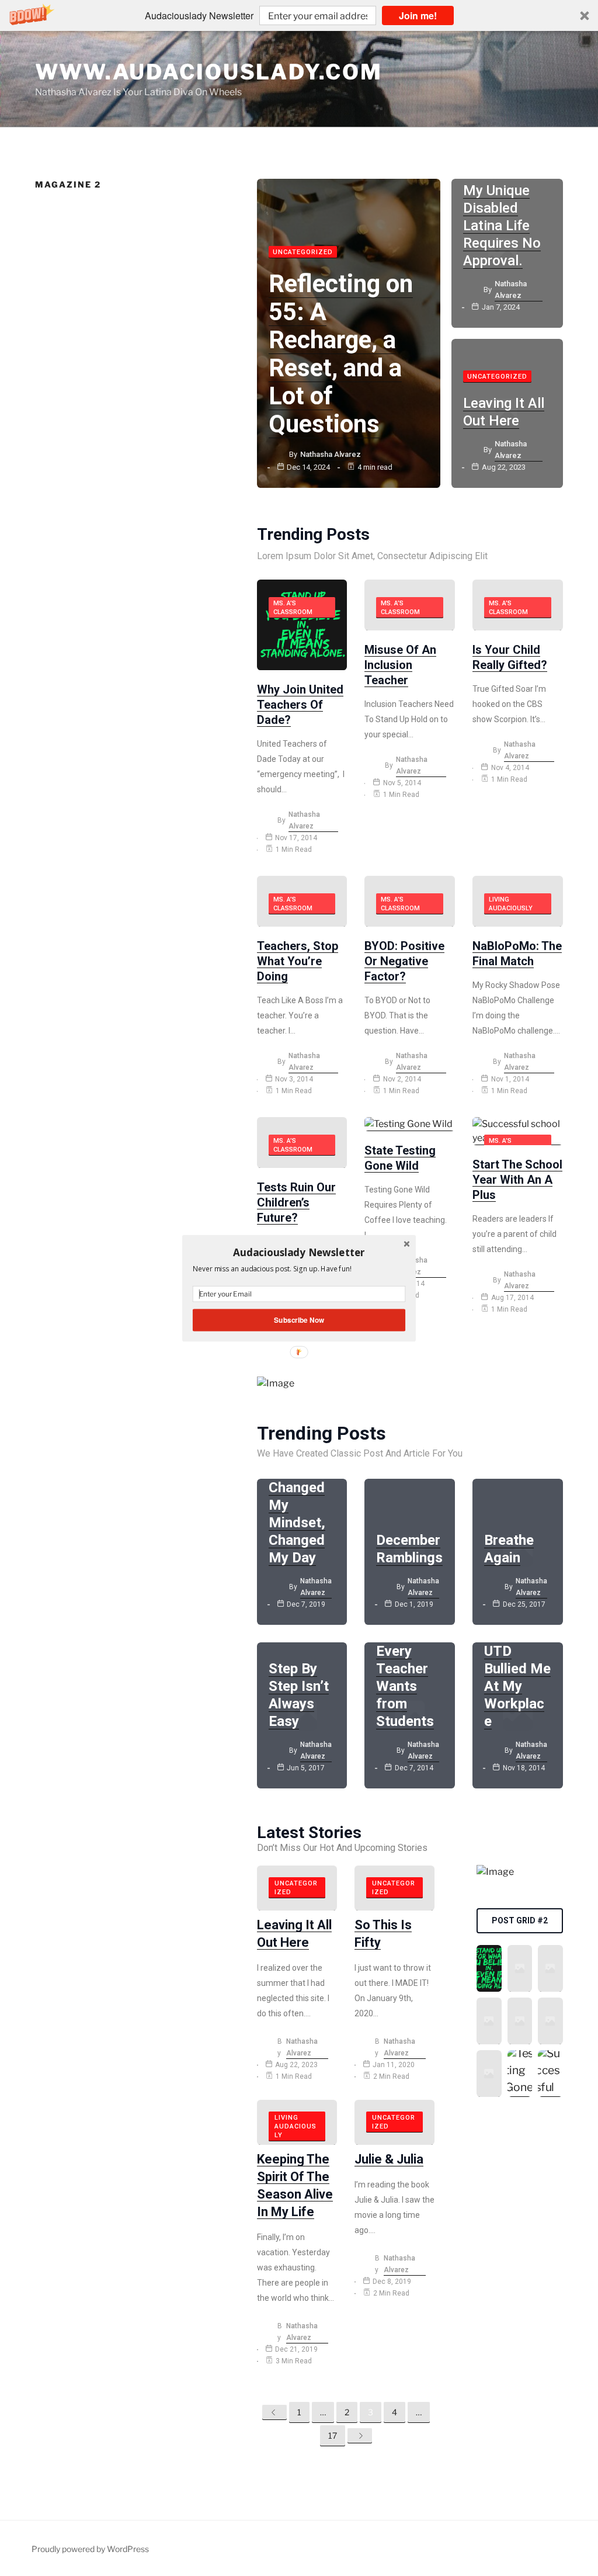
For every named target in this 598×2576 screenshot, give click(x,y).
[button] (299, 1252)
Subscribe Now (299, 1320)
